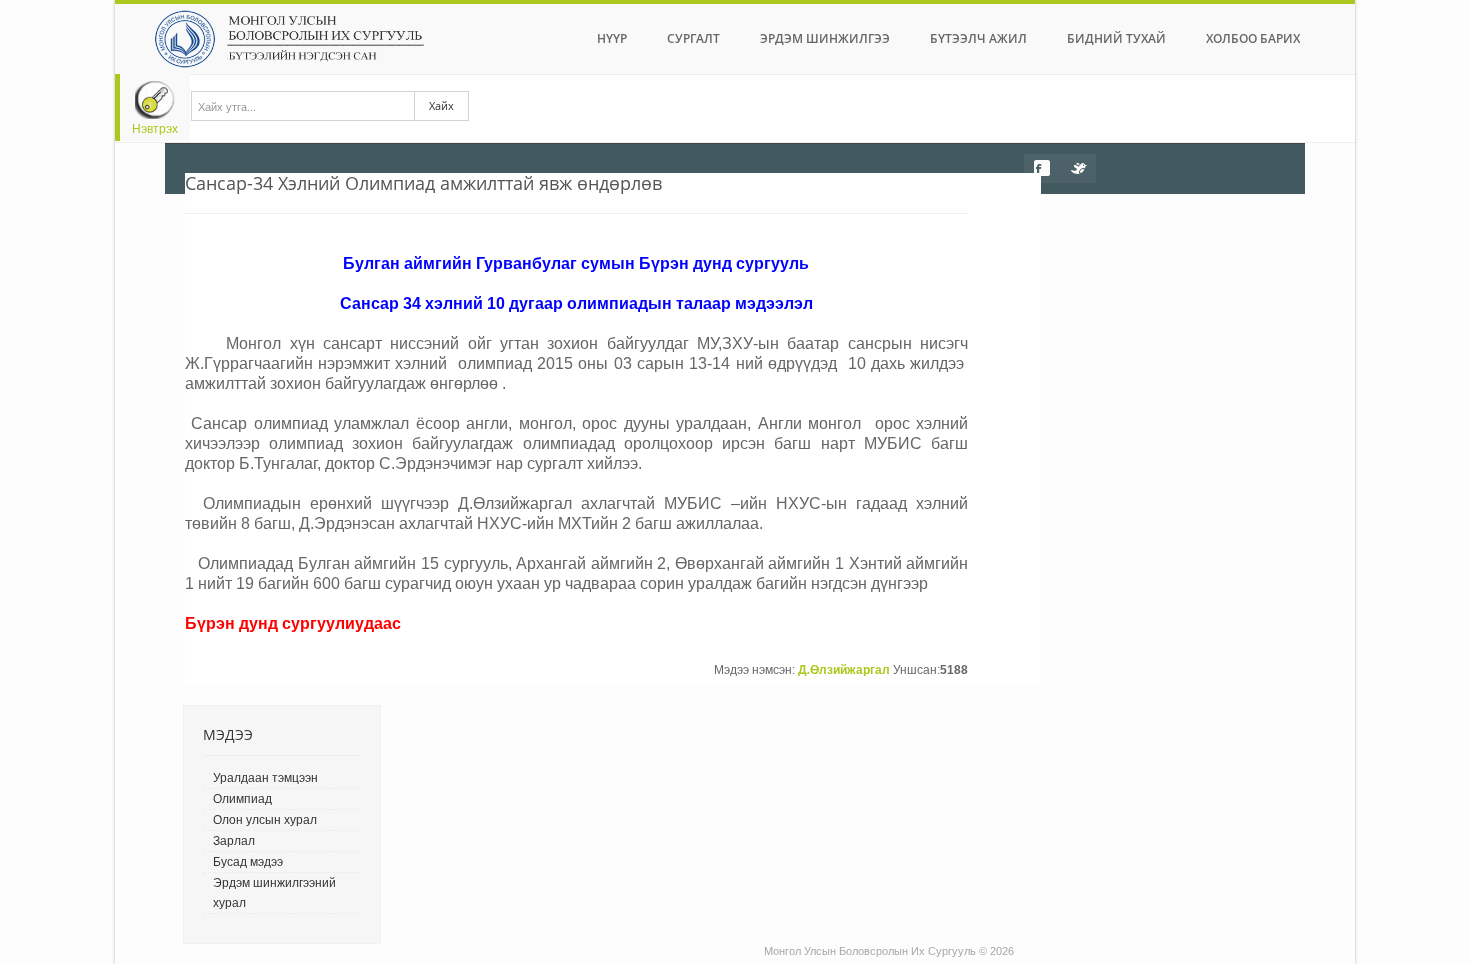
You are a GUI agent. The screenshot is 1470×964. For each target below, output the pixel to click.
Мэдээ (228, 734)
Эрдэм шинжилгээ (825, 38)
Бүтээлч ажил (978, 38)
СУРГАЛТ (693, 38)
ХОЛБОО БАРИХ (1253, 38)
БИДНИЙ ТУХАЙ (1116, 38)
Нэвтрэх (155, 129)
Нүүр (612, 38)
